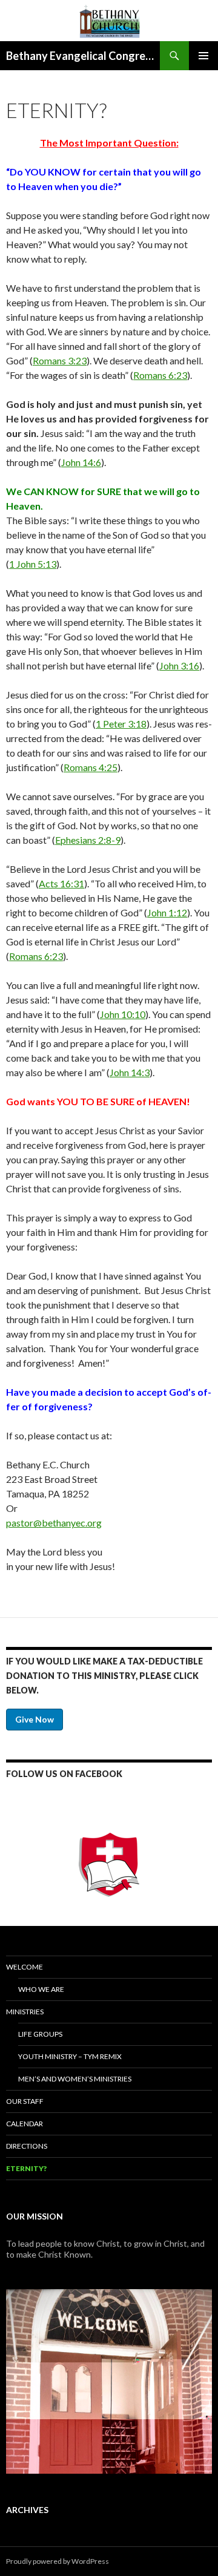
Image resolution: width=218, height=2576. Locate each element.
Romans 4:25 (91, 767)
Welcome (25, 1967)
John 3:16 (179, 665)
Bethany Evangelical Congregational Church (83, 56)
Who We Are (41, 1989)
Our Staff (25, 2101)
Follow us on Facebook (64, 1774)
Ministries (25, 2012)
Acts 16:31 (61, 883)
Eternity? (26, 2168)
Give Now (35, 1719)
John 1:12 (167, 912)
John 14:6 (81, 462)
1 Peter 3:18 (121, 724)
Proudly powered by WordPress (58, 2561)
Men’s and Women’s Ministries (75, 2079)
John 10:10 (123, 1014)
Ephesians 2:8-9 (88, 840)
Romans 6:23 (160, 375)
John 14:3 (130, 1072)
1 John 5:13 (33, 564)
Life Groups (40, 2034)
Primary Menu (203, 56)
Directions (27, 2146)
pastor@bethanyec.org (54, 1523)
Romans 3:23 (60, 360)
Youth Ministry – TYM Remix (70, 2056)
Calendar (25, 2124)
